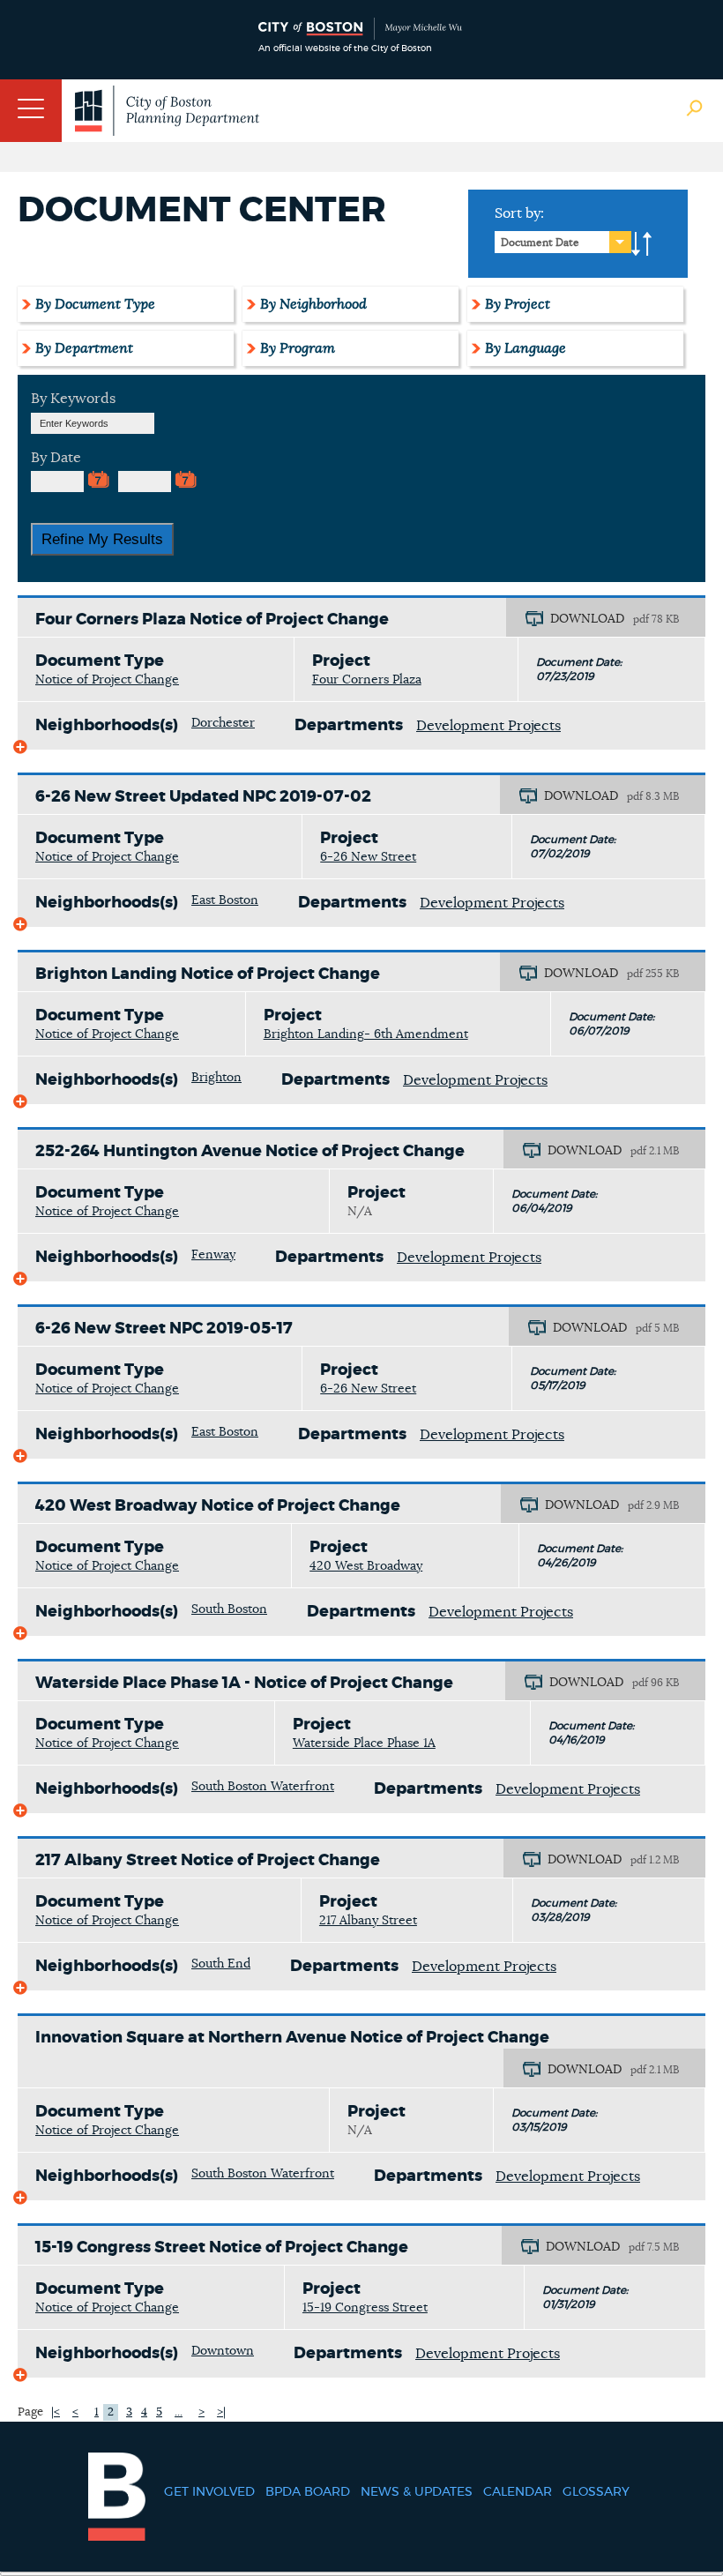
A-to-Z (642, 244)
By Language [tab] (525, 348)
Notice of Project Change (107, 680)
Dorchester (223, 723)
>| (221, 2412)
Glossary (596, 2492)
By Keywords (73, 399)
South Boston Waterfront (263, 1787)
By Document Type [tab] (95, 304)
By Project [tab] (518, 304)
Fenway (213, 1255)
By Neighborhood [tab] (313, 304)
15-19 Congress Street (365, 2308)
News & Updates (417, 2492)
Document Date (540, 243)
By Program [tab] (298, 348)
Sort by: (519, 213)
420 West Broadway (366, 1566)
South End (221, 1964)
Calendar (518, 2492)
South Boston (229, 1609)
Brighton (216, 1078)
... (179, 2412)
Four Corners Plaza (367, 680)
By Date (56, 458)
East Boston (225, 900)
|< (56, 2412)
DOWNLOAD (587, 619)
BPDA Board (308, 2492)
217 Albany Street (368, 1921)
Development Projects (488, 726)
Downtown (223, 2351)
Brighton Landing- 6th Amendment (366, 1034)
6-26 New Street (368, 857)
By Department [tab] (84, 348)
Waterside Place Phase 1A (364, 1743)
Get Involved (209, 2492)
